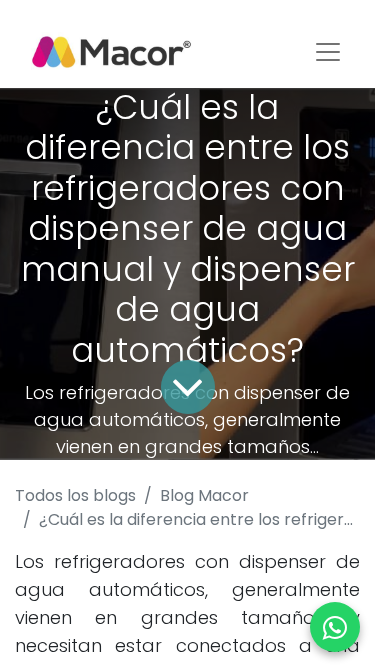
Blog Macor (204, 495)
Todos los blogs (75, 495)
